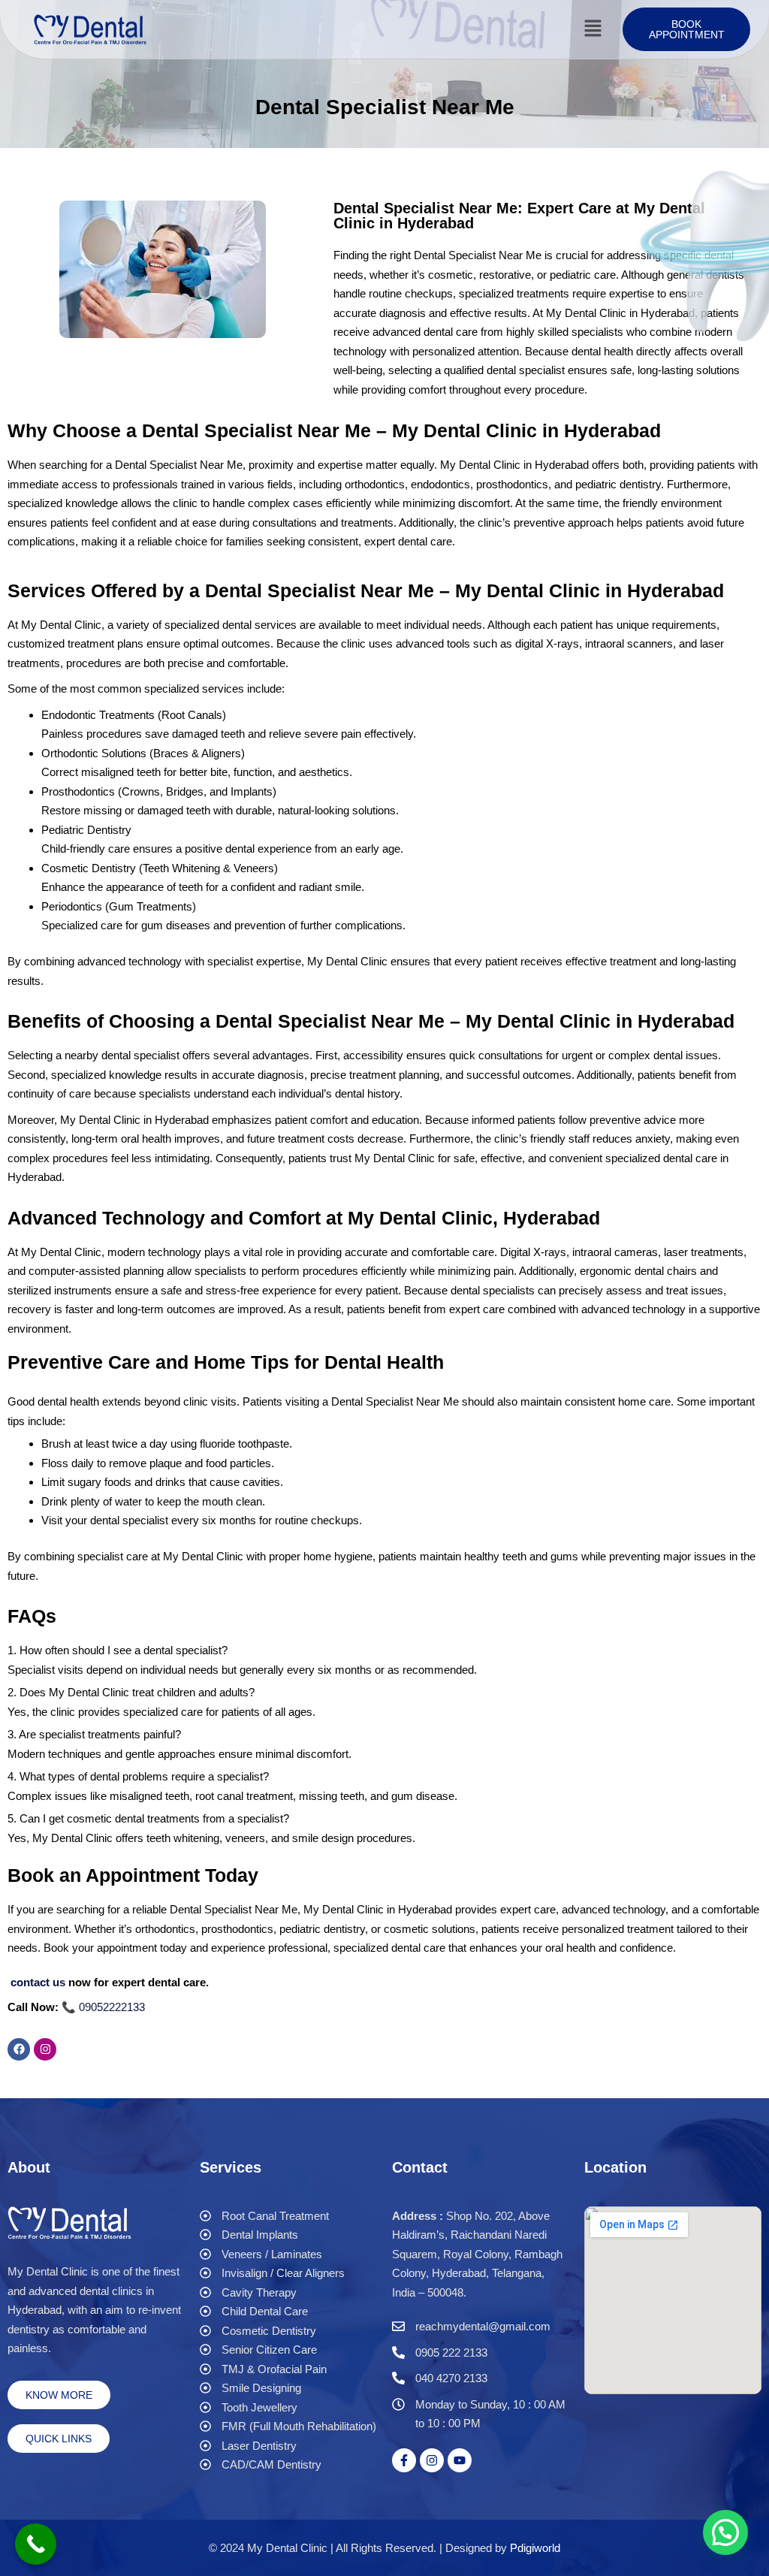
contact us (38, 1982)
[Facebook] (19, 2049)
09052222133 (112, 2007)
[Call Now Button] (36, 2544)
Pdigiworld (535, 2548)
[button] (593, 29)
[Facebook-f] (404, 2460)
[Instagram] (45, 2049)
